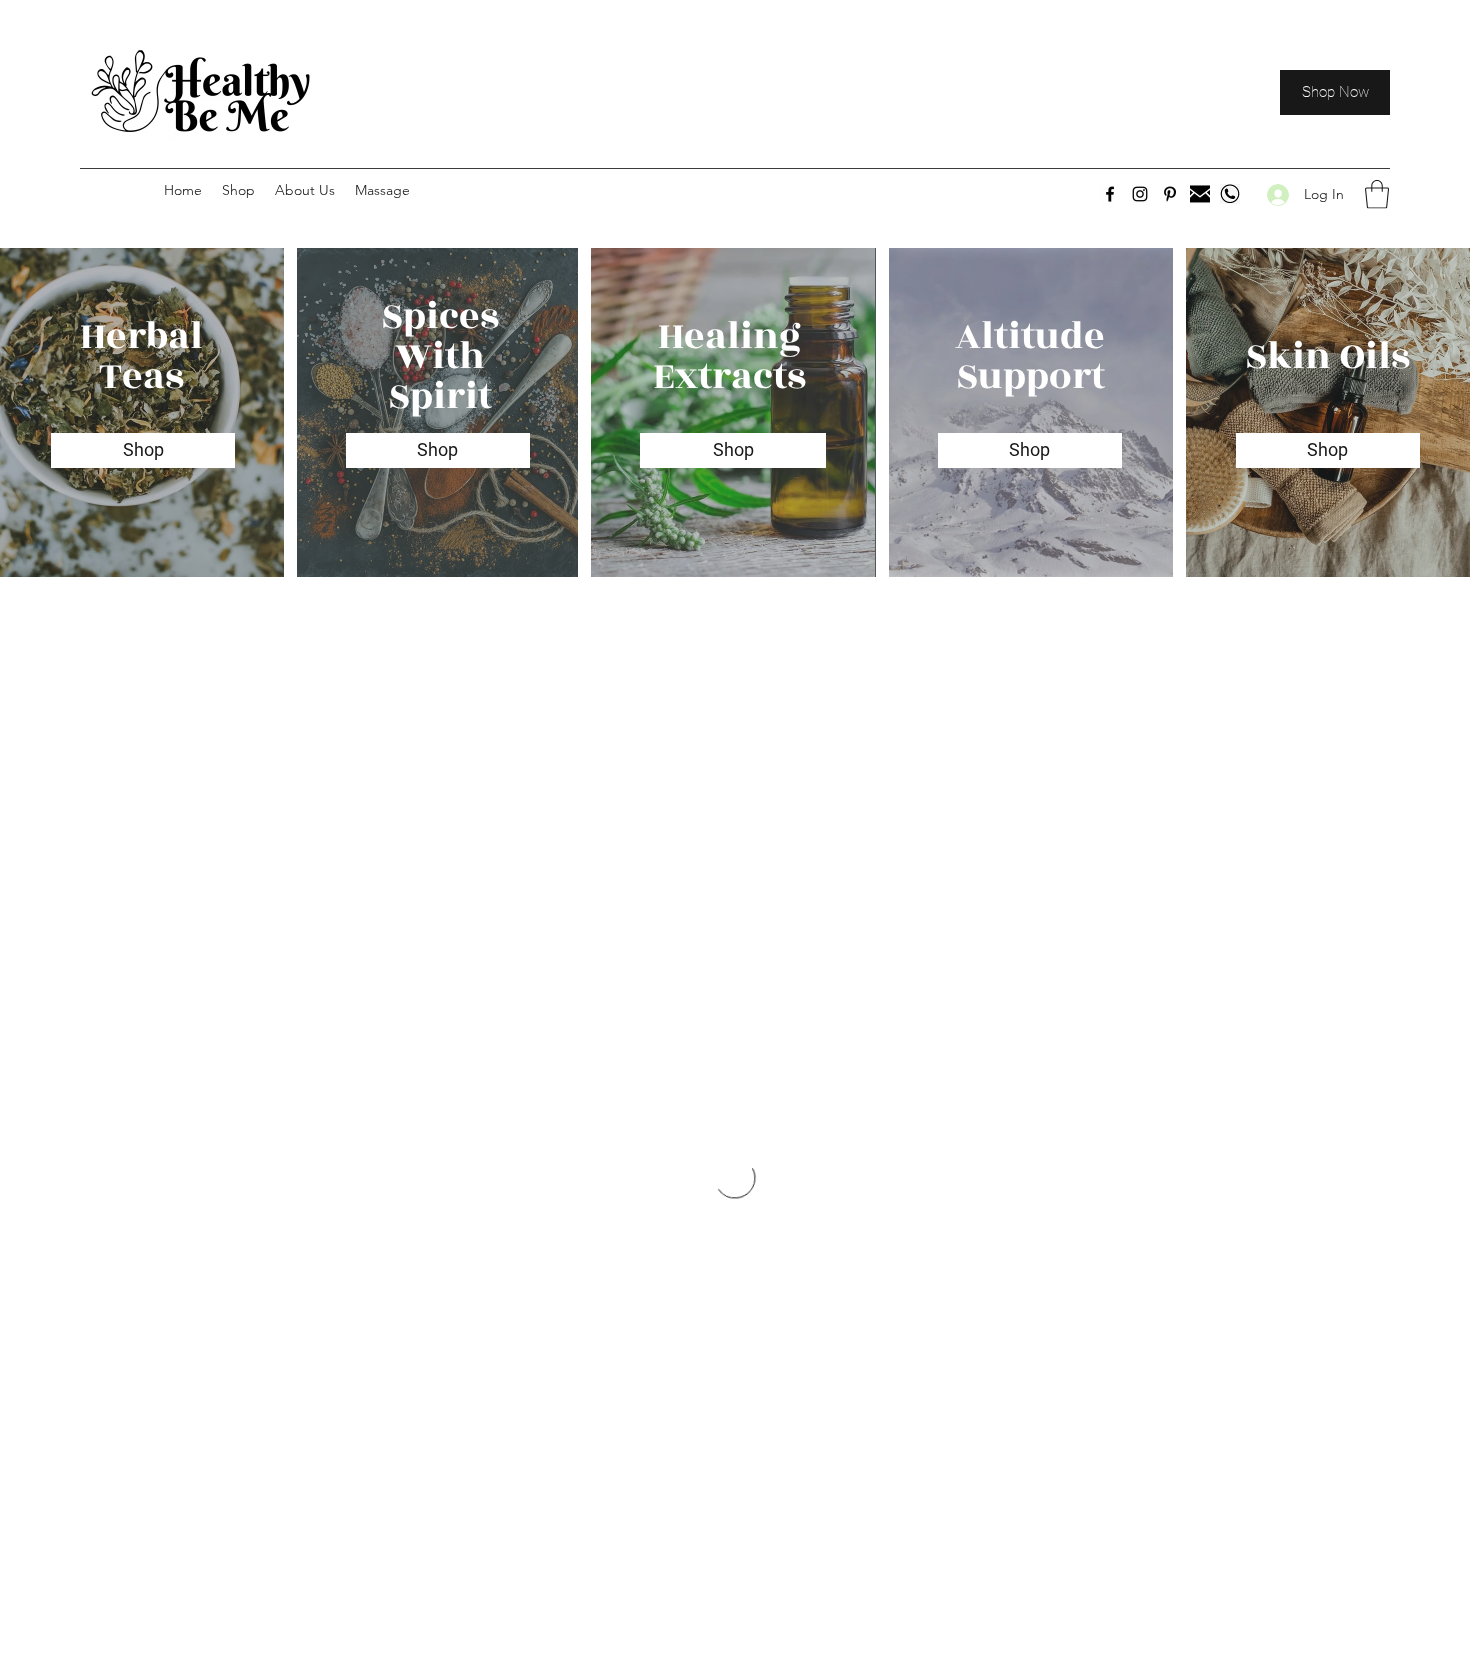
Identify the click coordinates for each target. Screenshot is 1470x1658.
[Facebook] (1110, 194)
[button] (1377, 194)
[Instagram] (1140, 194)
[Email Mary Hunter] (1200, 194)
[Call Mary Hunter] (1230, 194)
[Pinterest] (1170, 194)
